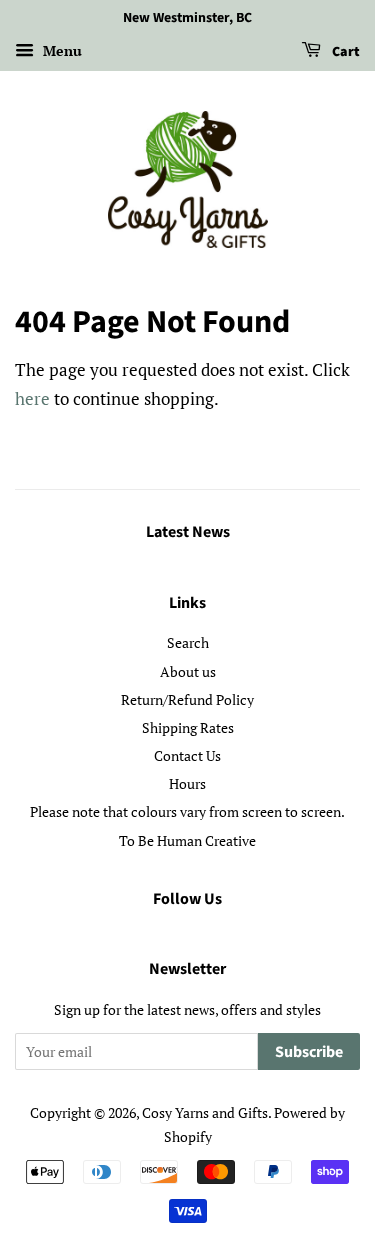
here (32, 398)
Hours (187, 783)
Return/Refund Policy (187, 699)
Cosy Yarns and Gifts (205, 1112)
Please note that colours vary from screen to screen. (187, 811)
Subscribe (309, 1052)
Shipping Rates (188, 727)
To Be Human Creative (187, 840)
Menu (60, 50)
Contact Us (187, 755)
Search (188, 642)
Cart (344, 52)
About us (188, 671)
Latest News (188, 532)
